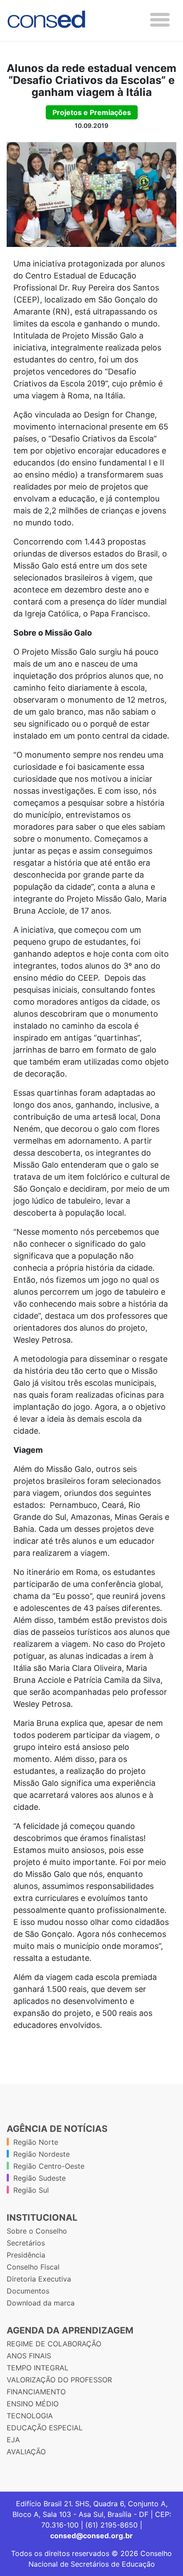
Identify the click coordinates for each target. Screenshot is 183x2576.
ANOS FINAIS (29, 2356)
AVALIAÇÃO (26, 2452)
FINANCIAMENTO (36, 2392)
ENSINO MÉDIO (33, 2404)
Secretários (26, 2243)
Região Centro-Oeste (49, 2166)
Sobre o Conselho (37, 2231)
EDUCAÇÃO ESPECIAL (45, 2428)
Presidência (26, 2255)
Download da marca (41, 2303)
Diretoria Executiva (39, 2279)
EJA (13, 2440)
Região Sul (31, 2190)
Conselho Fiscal (33, 2267)
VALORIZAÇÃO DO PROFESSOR (59, 2380)
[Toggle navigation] (160, 20)
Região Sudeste (40, 2178)
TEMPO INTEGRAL (38, 2368)
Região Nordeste (42, 2154)
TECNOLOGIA (30, 2416)
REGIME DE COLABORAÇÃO (54, 2344)
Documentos (28, 2291)
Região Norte (36, 2142)
